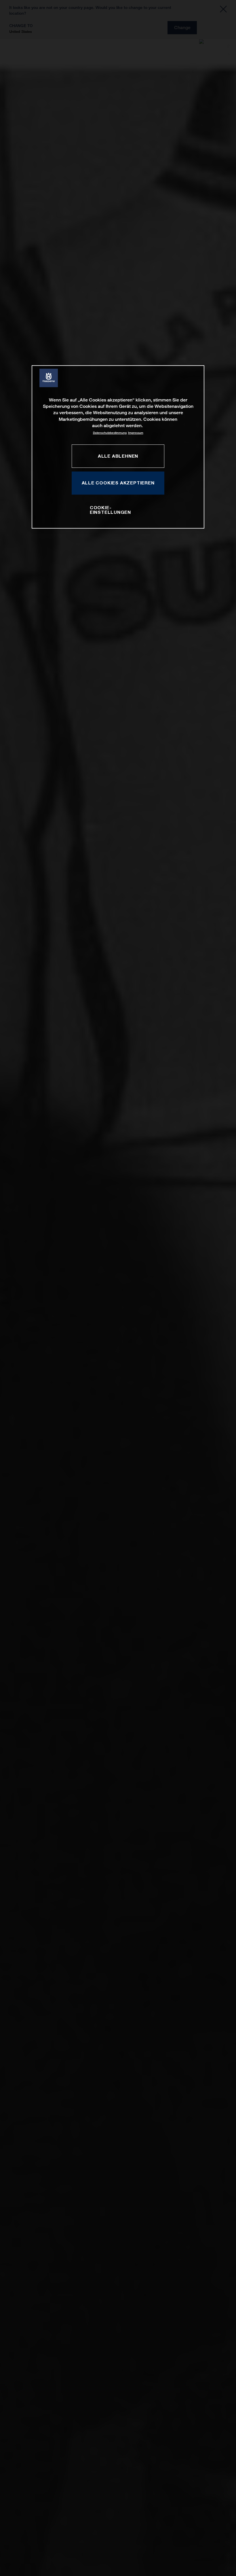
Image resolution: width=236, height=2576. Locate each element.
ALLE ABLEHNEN (118, 456)
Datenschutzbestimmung (110, 433)
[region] (118, 447)
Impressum (136, 433)
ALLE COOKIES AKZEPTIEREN (118, 483)
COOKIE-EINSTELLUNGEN (110, 510)
